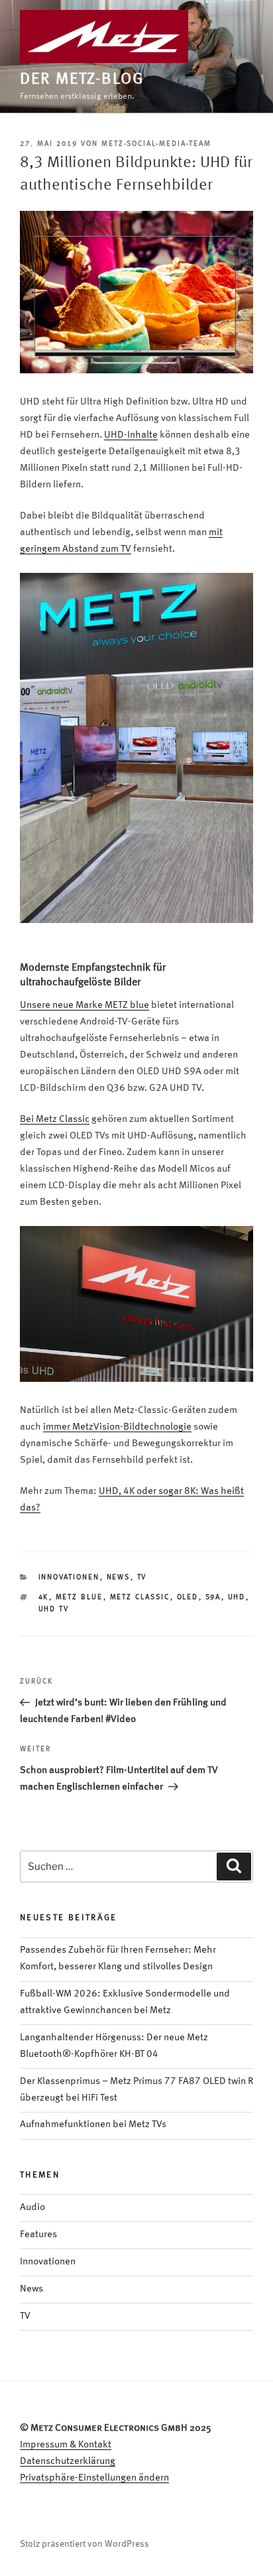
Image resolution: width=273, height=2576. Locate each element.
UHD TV (54, 1610)
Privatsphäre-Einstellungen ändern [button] (94, 2478)
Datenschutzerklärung (68, 2462)
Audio (32, 2208)
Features (38, 2235)
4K (44, 1598)
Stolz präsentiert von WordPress (84, 2544)
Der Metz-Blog (82, 80)
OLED (188, 1598)
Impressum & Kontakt (66, 2445)
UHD (237, 1598)
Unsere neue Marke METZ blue (84, 1006)
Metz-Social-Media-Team (156, 144)
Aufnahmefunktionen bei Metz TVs (93, 2125)
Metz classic (140, 1598)
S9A (213, 1598)
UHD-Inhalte (131, 435)
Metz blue (80, 1598)
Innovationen (69, 1578)
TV (142, 1578)
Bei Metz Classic (55, 1120)
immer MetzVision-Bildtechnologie (117, 1427)
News (119, 1578)
